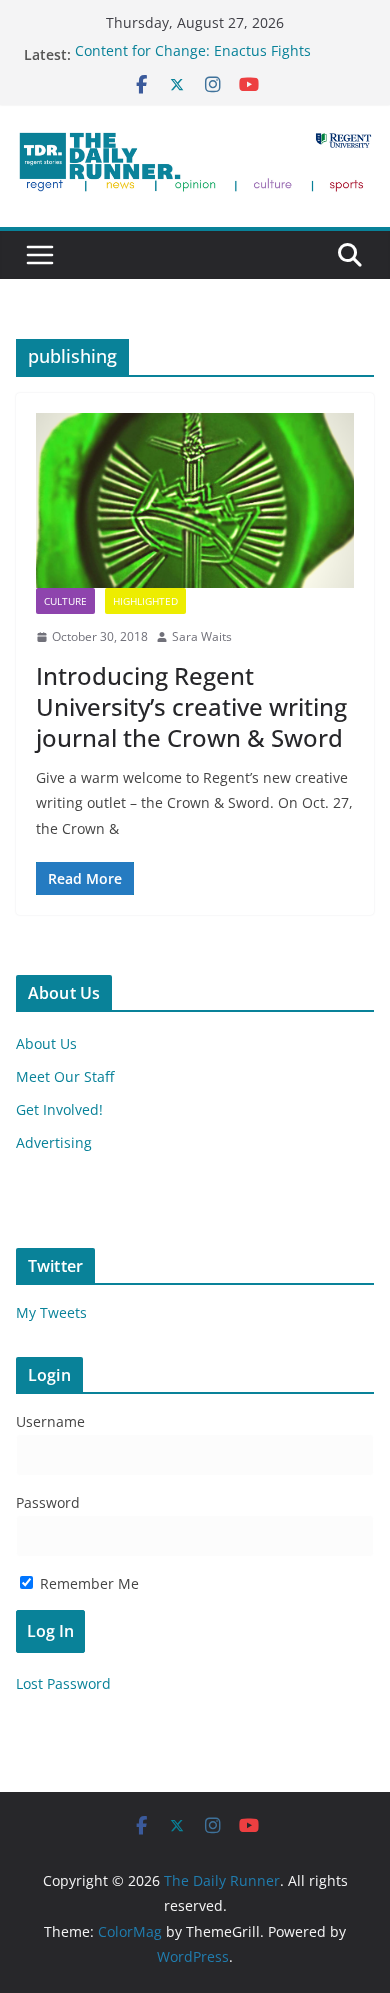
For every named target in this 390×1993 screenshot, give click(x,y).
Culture (65, 601)
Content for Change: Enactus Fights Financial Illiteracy (193, 63)
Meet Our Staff (65, 1076)
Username (50, 1421)
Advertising (54, 1142)
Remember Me (87, 1583)
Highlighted (145, 601)
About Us (46, 1043)
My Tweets (51, 1312)
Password (48, 1502)
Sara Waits (202, 636)
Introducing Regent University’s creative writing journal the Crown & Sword (191, 706)
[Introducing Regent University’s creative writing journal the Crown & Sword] (195, 501)
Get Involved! (59, 1109)
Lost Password (63, 1683)
